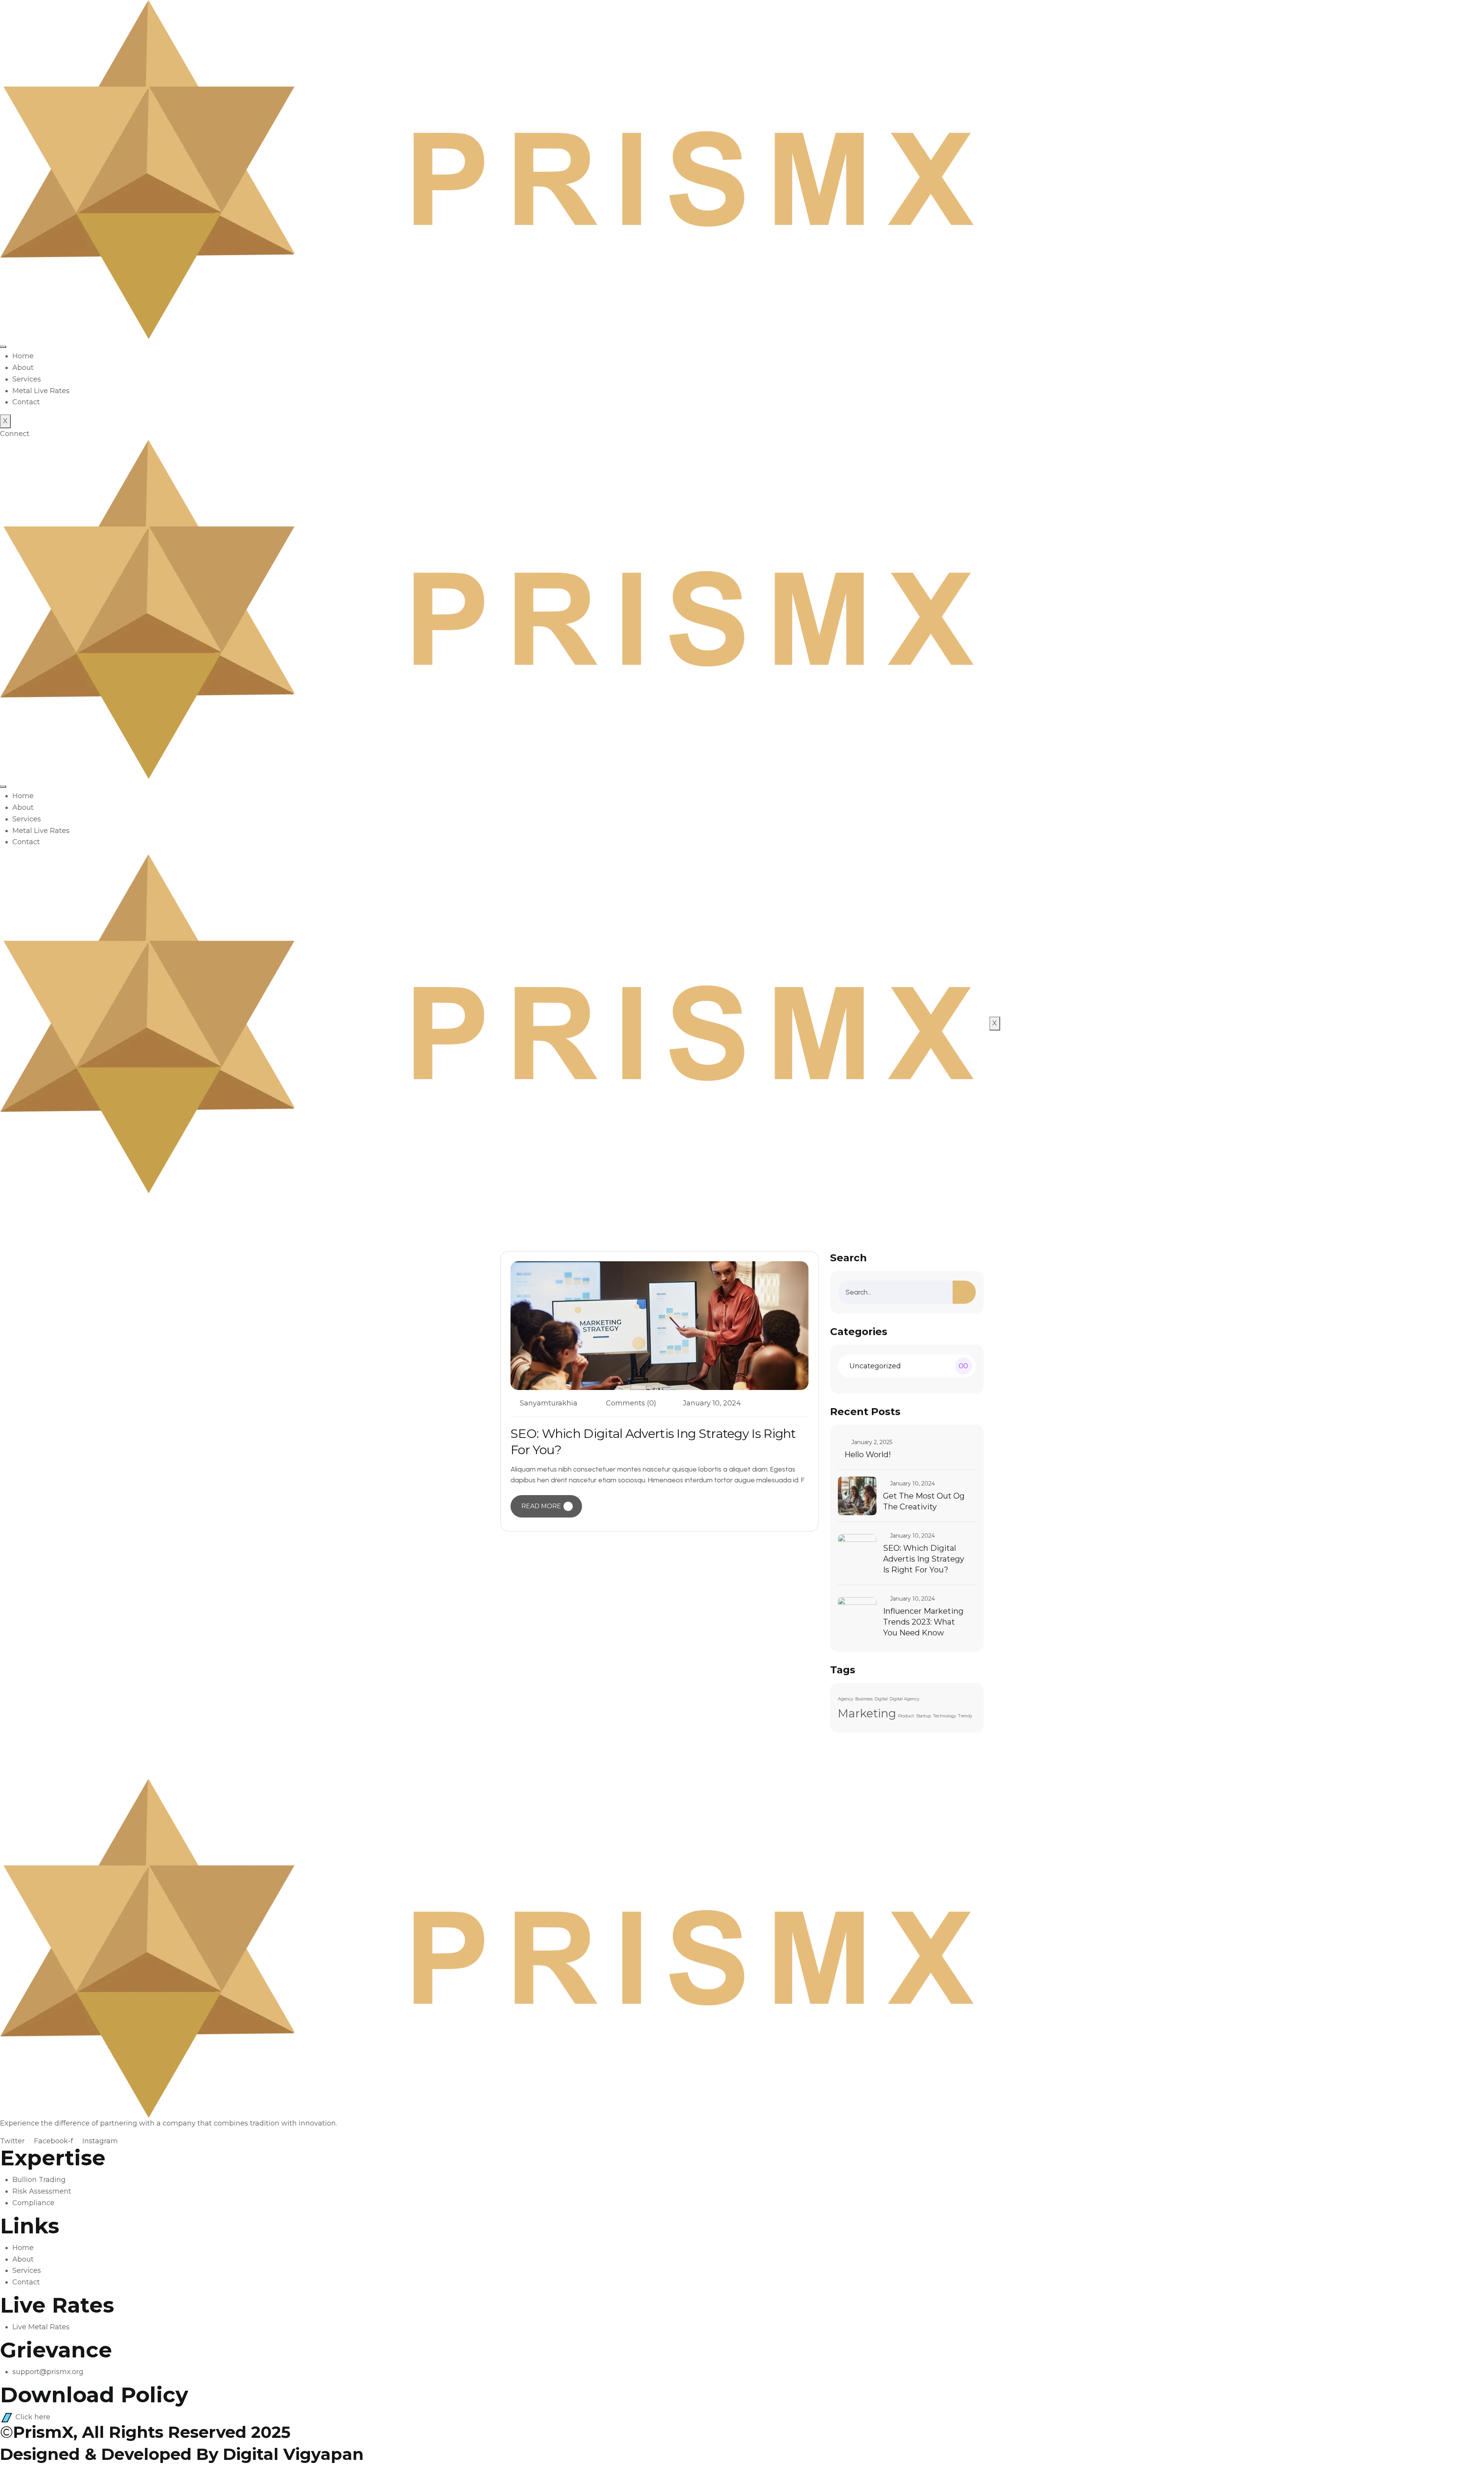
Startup (923, 1716)
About (23, 368)
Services (27, 379)
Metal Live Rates (41, 391)
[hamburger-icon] (3, 347)
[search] (964, 1292)
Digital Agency (905, 1699)
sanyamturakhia (549, 1403)
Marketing (867, 1713)
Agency (846, 1699)
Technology (945, 1716)
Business (864, 1699)
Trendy (965, 1716)
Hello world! (868, 1455)
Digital (881, 1699)
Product (906, 1716)
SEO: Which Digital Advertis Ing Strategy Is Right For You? (924, 1559)
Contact (26, 402)
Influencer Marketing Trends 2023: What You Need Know (923, 1622)
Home (23, 356)
